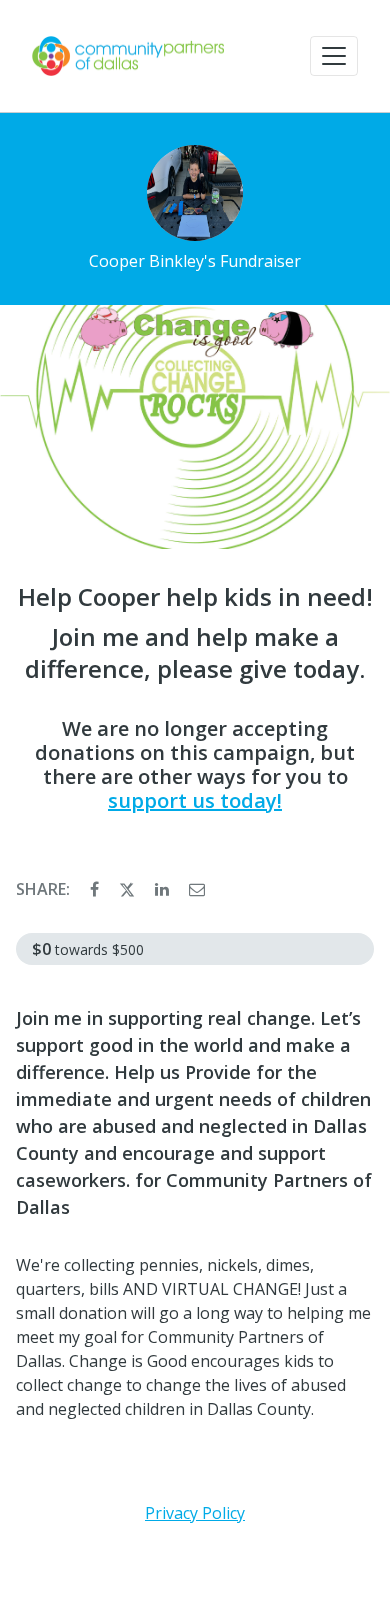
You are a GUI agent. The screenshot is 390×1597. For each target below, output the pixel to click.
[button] (334, 56)
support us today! (195, 800)
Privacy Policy (195, 1513)
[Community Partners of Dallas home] (128, 56)
